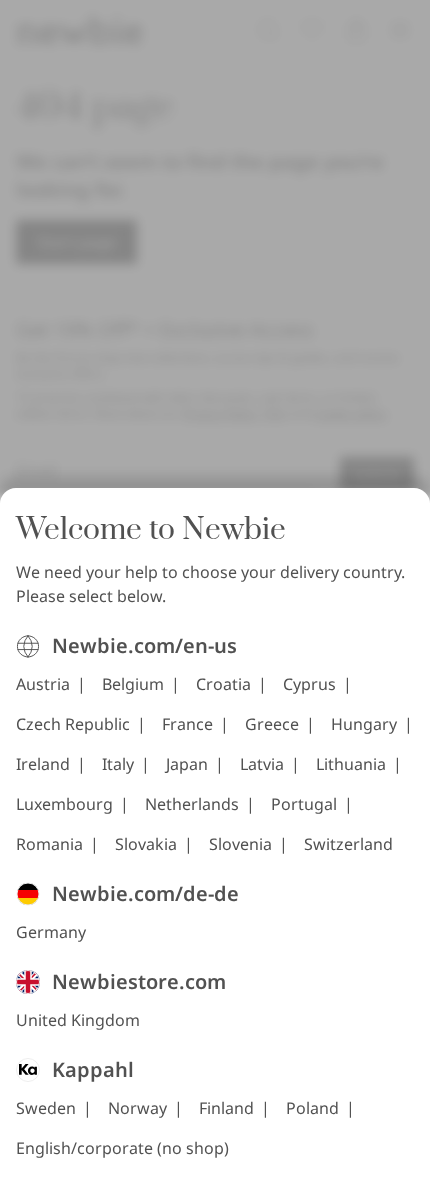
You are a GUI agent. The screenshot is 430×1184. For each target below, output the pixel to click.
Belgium (133, 684)
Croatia (223, 684)
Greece (272, 724)
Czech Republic (73, 724)
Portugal (304, 804)
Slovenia (240, 844)
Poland (312, 1108)
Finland (226, 1108)
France (187, 724)
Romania (49, 844)
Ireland (43, 764)
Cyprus (309, 684)
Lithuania (351, 764)
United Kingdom (78, 1020)
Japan (187, 764)
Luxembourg (64, 804)
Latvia (262, 764)
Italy (118, 764)
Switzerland (348, 844)
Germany (51, 932)
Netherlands (192, 804)
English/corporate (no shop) (122, 1148)
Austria (43, 684)
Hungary (364, 724)
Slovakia (146, 844)
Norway (137, 1108)
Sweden (46, 1108)
